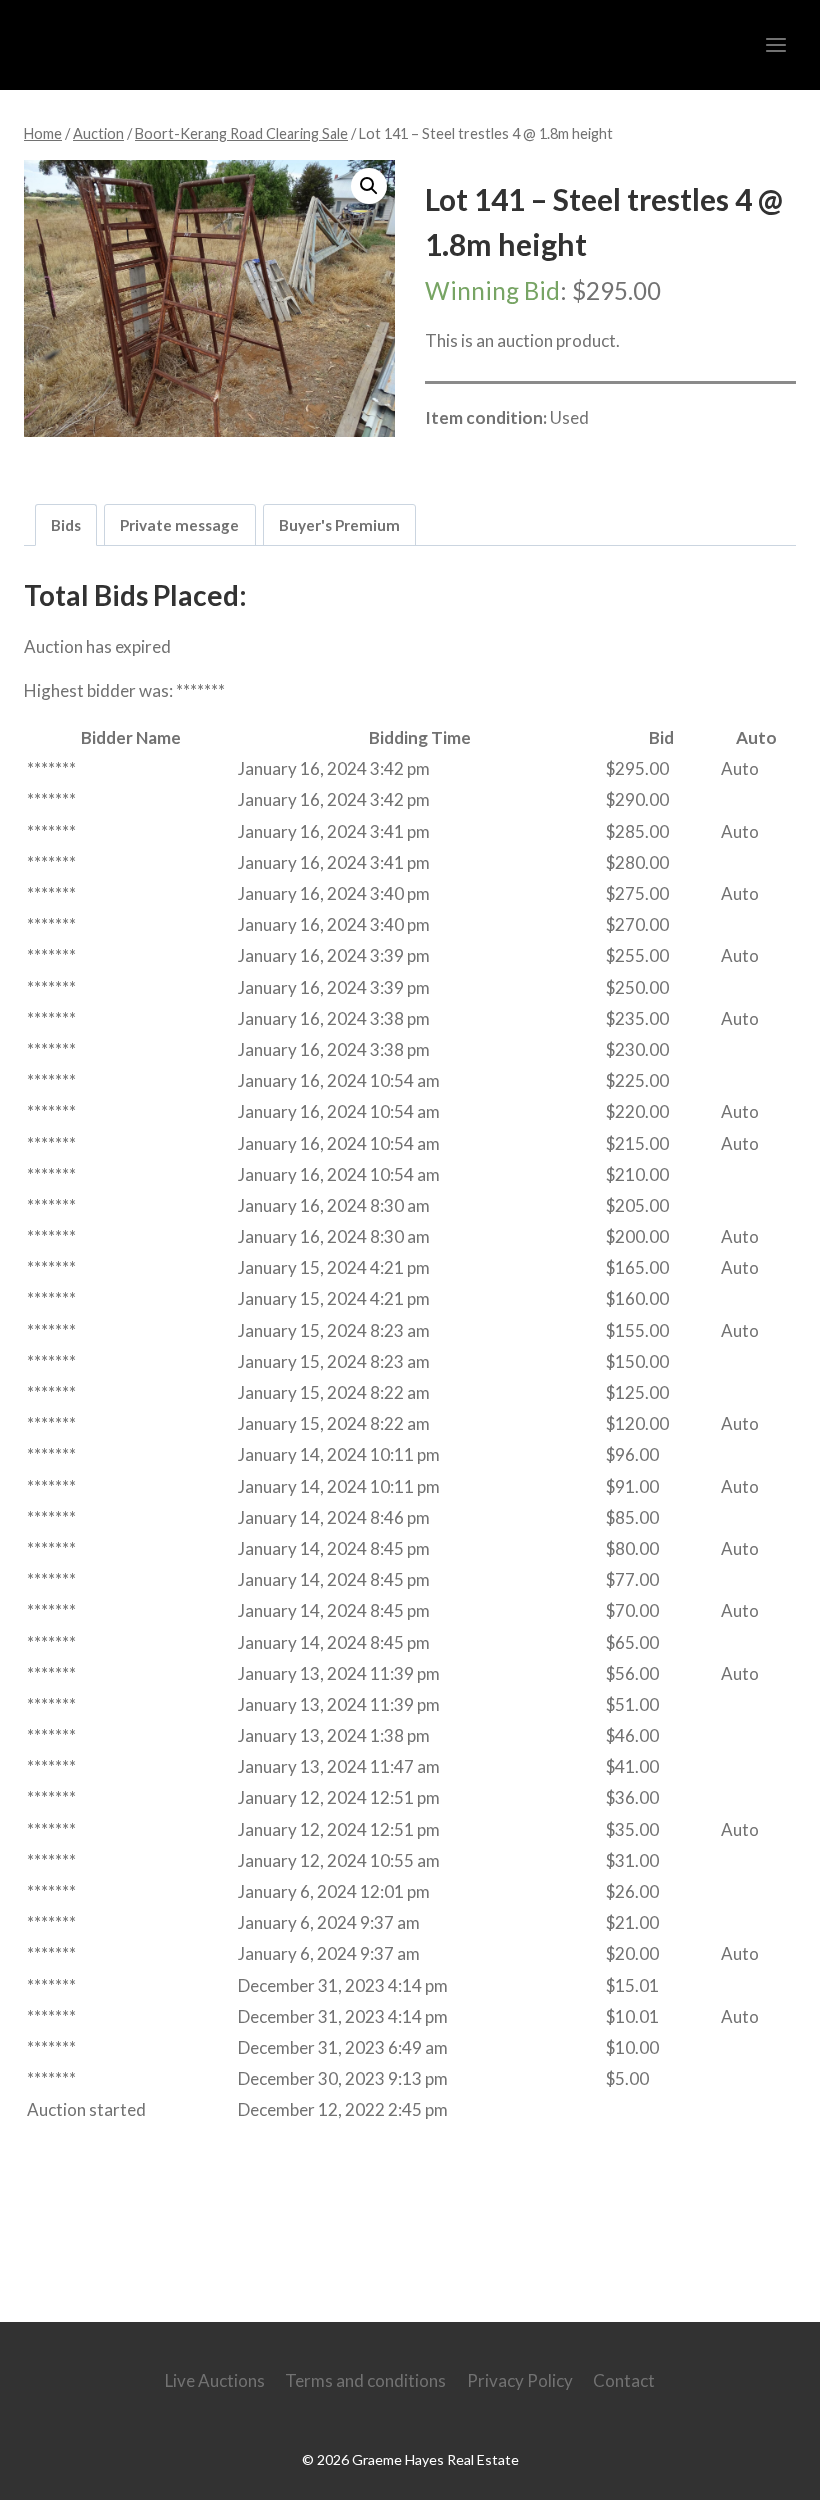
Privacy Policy (520, 2380)
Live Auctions (215, 2380)
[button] (369, 186)
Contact (624, 2380)
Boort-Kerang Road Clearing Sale (573, 460)
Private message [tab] (179, 525)
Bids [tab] (66, 525)
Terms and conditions (365, 2380)
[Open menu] (775, 44)
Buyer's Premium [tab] (339, 525)
